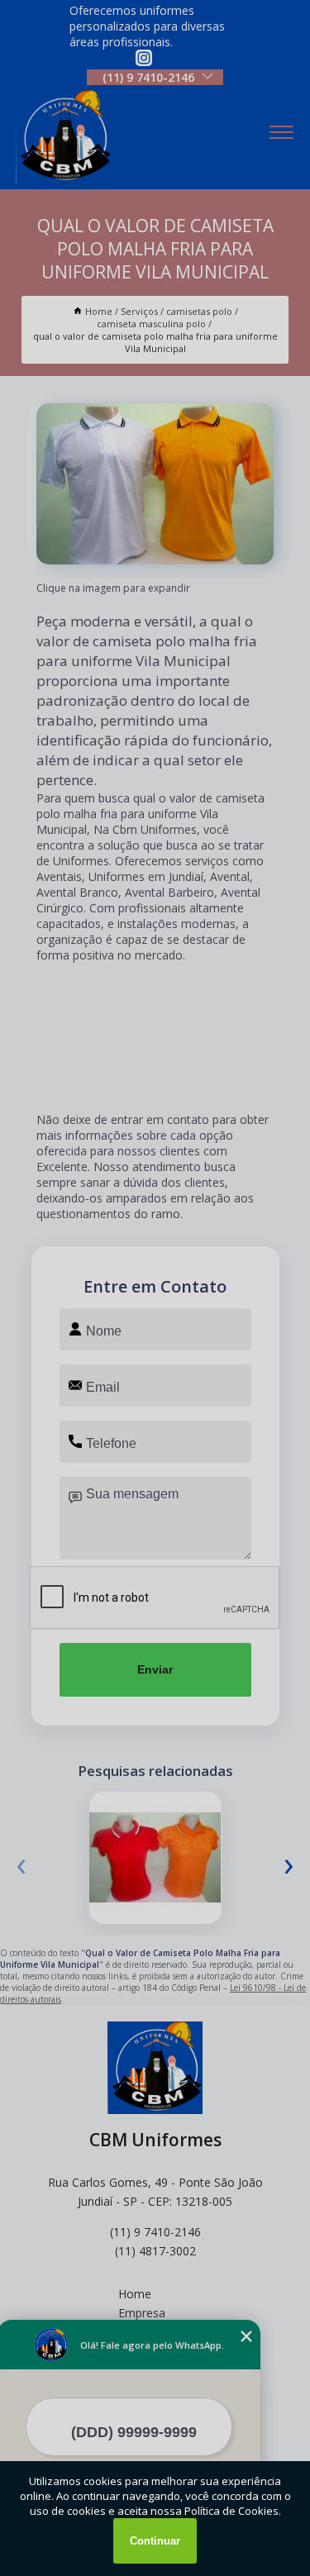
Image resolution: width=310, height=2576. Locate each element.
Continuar (155, 2541)
